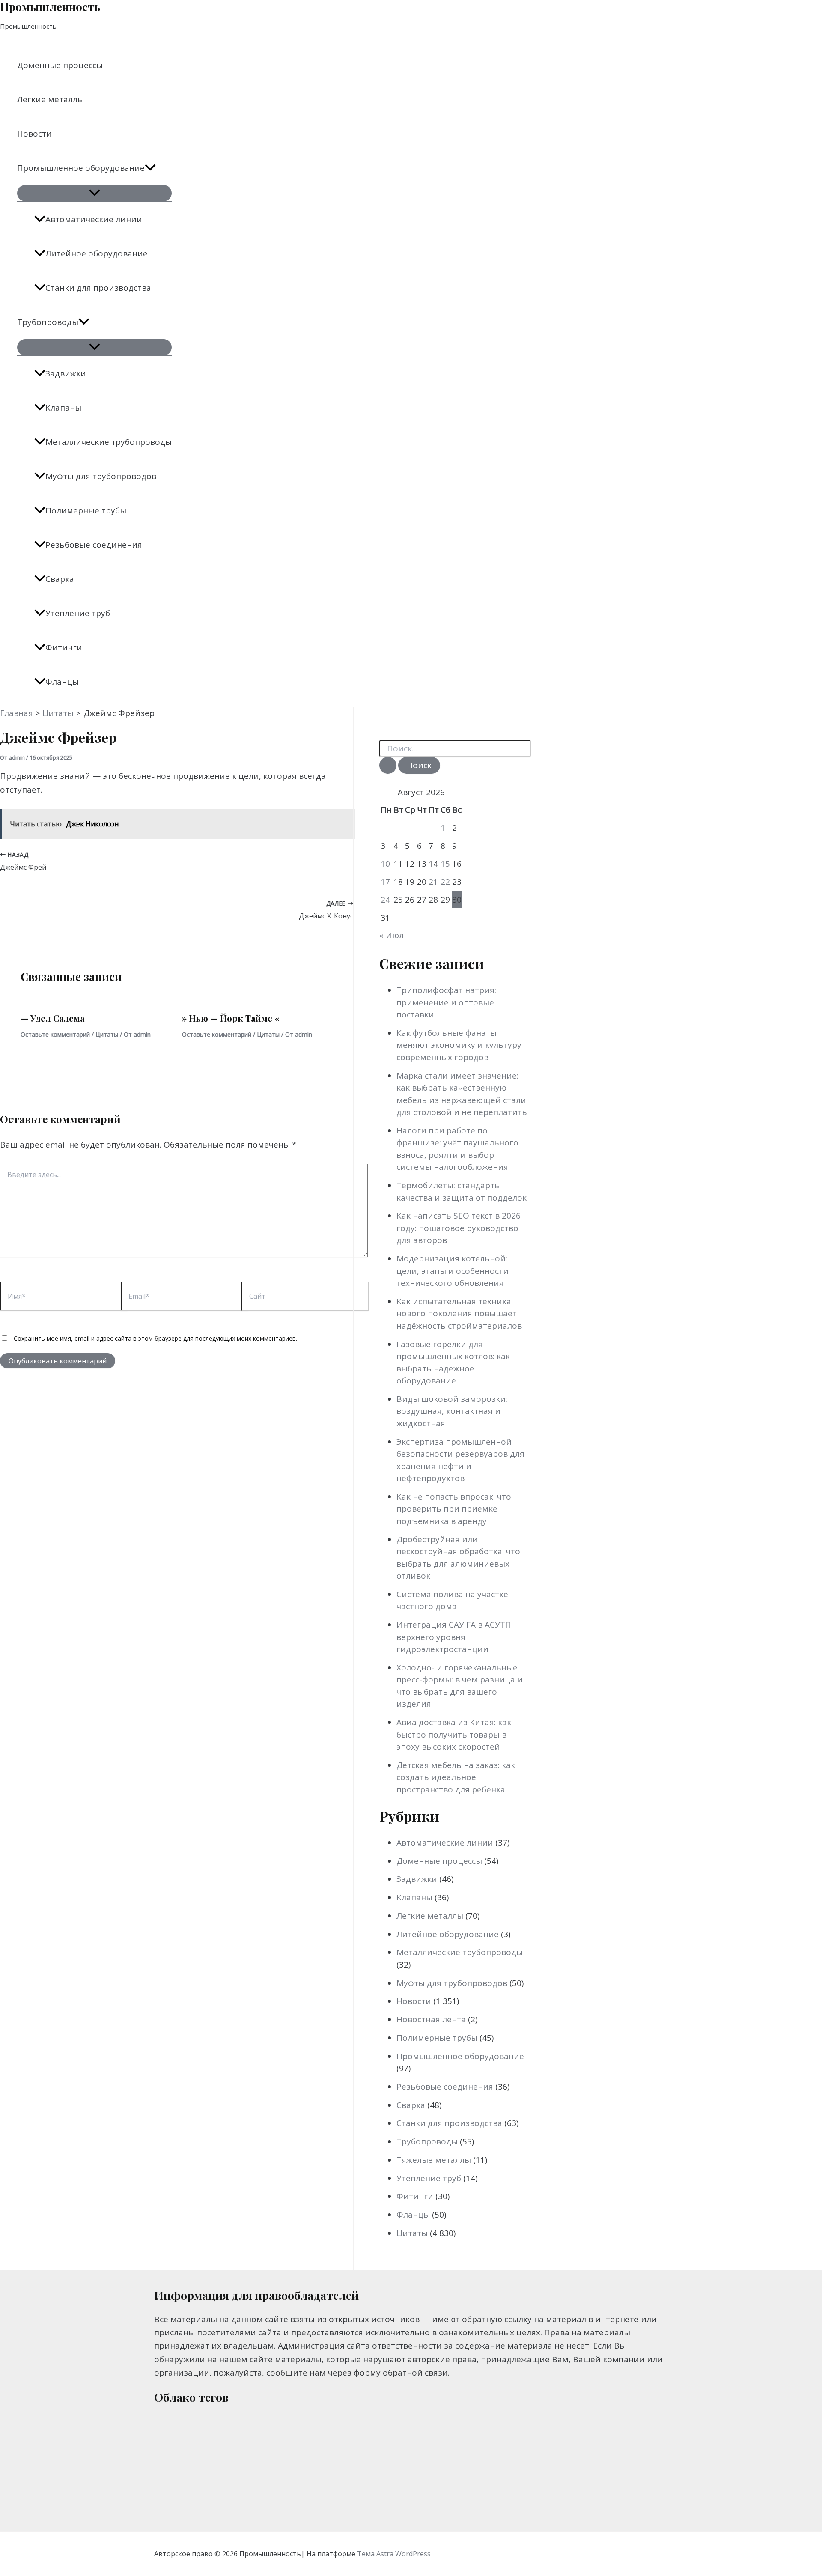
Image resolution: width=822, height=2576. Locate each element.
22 (445, 882)
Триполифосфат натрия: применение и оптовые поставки (446, 1002)
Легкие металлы (51, 99)
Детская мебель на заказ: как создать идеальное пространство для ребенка (456, 1777)
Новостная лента (431, 2019)
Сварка (60, 579)
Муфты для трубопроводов (101, 476)
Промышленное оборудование (81, 168)
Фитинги (64, 647)
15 (445, 864)
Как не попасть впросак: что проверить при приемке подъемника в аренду (454, 1509)
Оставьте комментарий (55, 1034)
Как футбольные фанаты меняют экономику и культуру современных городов (459, 1045)
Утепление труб (78, 613)
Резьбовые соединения (94, 545)
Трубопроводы (48, 322)
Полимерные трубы (86, 510)
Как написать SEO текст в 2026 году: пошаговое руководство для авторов (459, 1228)
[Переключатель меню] (94, 193)
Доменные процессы (60, 65)
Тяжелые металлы (434, 2160)
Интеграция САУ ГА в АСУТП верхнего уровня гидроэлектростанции (454, 1637)
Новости (34, 134)
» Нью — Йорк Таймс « (231, 1018)
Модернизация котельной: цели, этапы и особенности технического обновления (453, 1271)
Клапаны (63, 408)
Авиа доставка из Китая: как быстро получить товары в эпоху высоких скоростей (454, 1734)
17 (385, 882)
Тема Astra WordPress (394, 2554)
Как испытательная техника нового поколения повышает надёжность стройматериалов (459, 1313)
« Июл (392, 935)
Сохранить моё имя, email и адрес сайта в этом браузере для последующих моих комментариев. (155, 1338)
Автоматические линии (94, 219)
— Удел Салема (52, 1018)
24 (385, 900)
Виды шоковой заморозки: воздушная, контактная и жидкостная (452, 1411)
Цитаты (107, 1034)
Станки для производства (98, 288)
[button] (150, 168)
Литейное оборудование (97, 253)
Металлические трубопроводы (109, 442)
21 (433, 882)
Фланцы (62, 682)
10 (385, 864)
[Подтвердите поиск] (388, 765)
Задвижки (66, 373)
